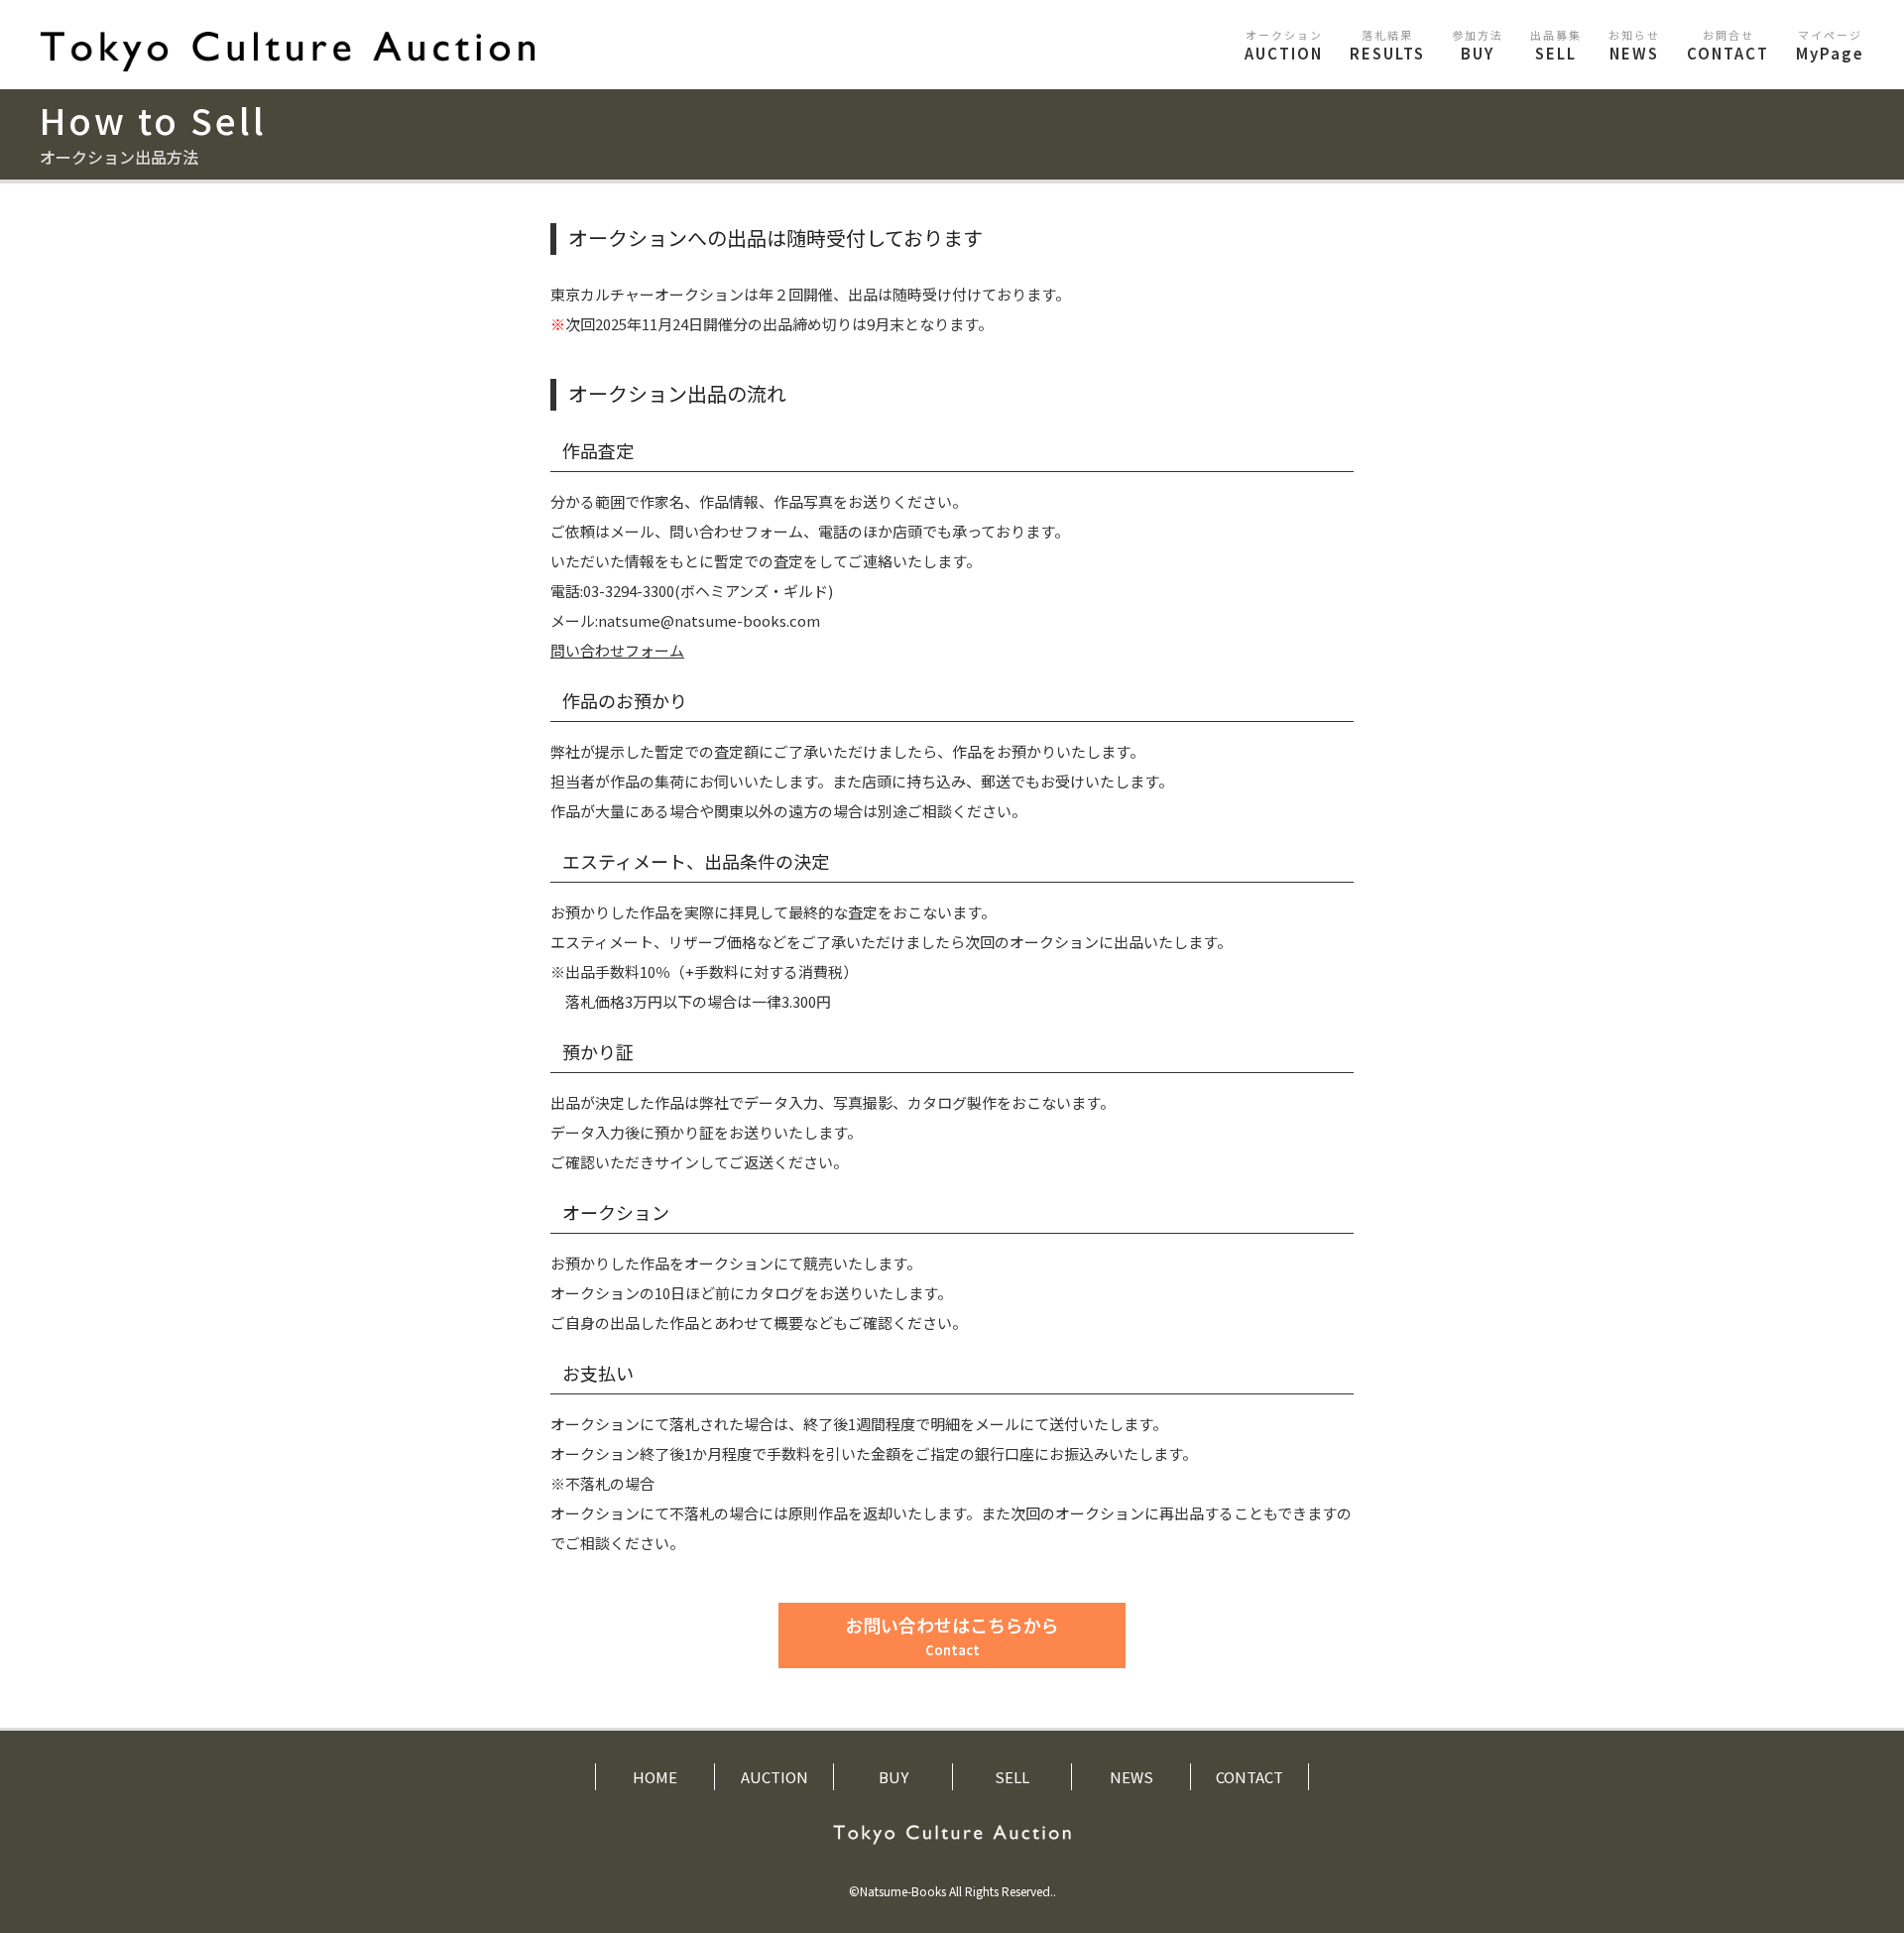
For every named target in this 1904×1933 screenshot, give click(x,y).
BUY (1478, 45)
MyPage (1830, 45)
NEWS (1634, 45)
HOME (655, 1777)
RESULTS (1387, 45)
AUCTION (1284, 45)
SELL (1556, 45)
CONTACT (1728, 45)
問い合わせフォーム (617, 650)
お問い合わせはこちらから (952, 1635)
